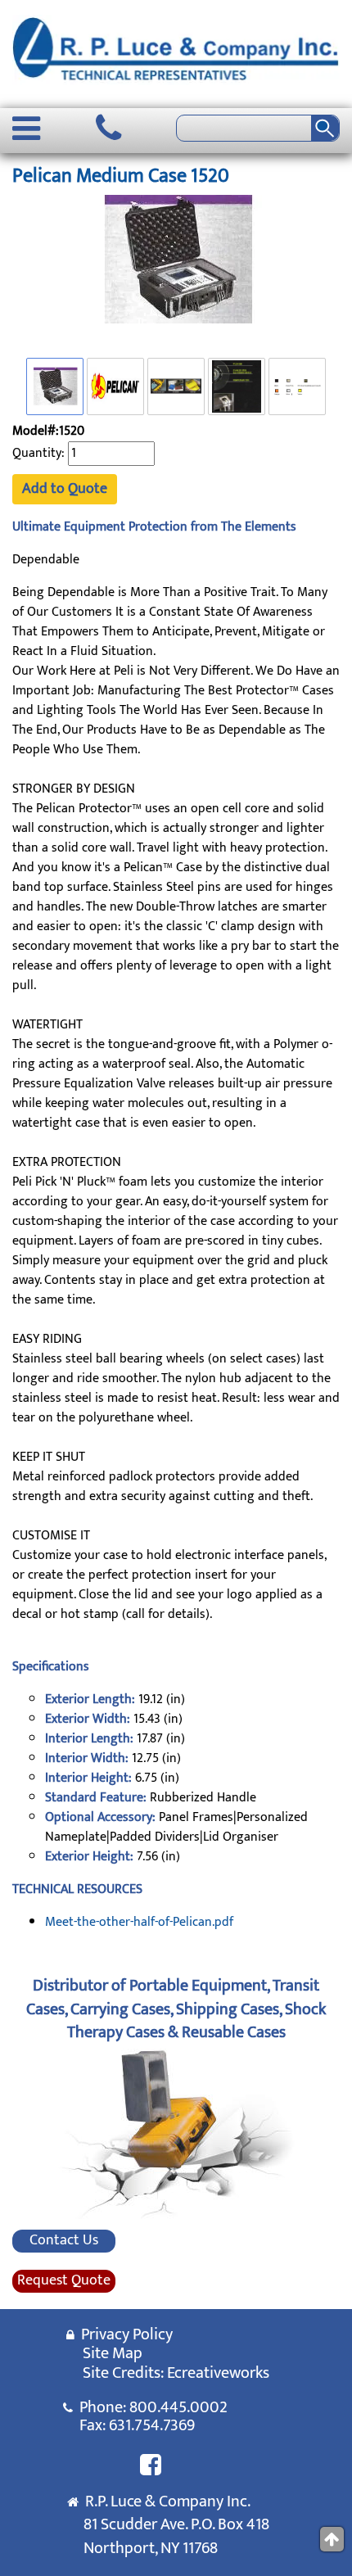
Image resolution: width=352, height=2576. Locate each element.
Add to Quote (65, 489)
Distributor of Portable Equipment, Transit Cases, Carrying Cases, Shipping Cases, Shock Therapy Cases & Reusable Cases (176, 2009)
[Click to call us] (108, 129)
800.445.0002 (178, 2407)
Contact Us (64, 2241)
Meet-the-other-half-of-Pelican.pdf (139, 1922)
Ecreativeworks (218, 2373)
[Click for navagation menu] (26, 129)
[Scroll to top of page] (332, 2539)
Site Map (113, 2353)
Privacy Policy (124, 2334)
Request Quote (64, 2281)
